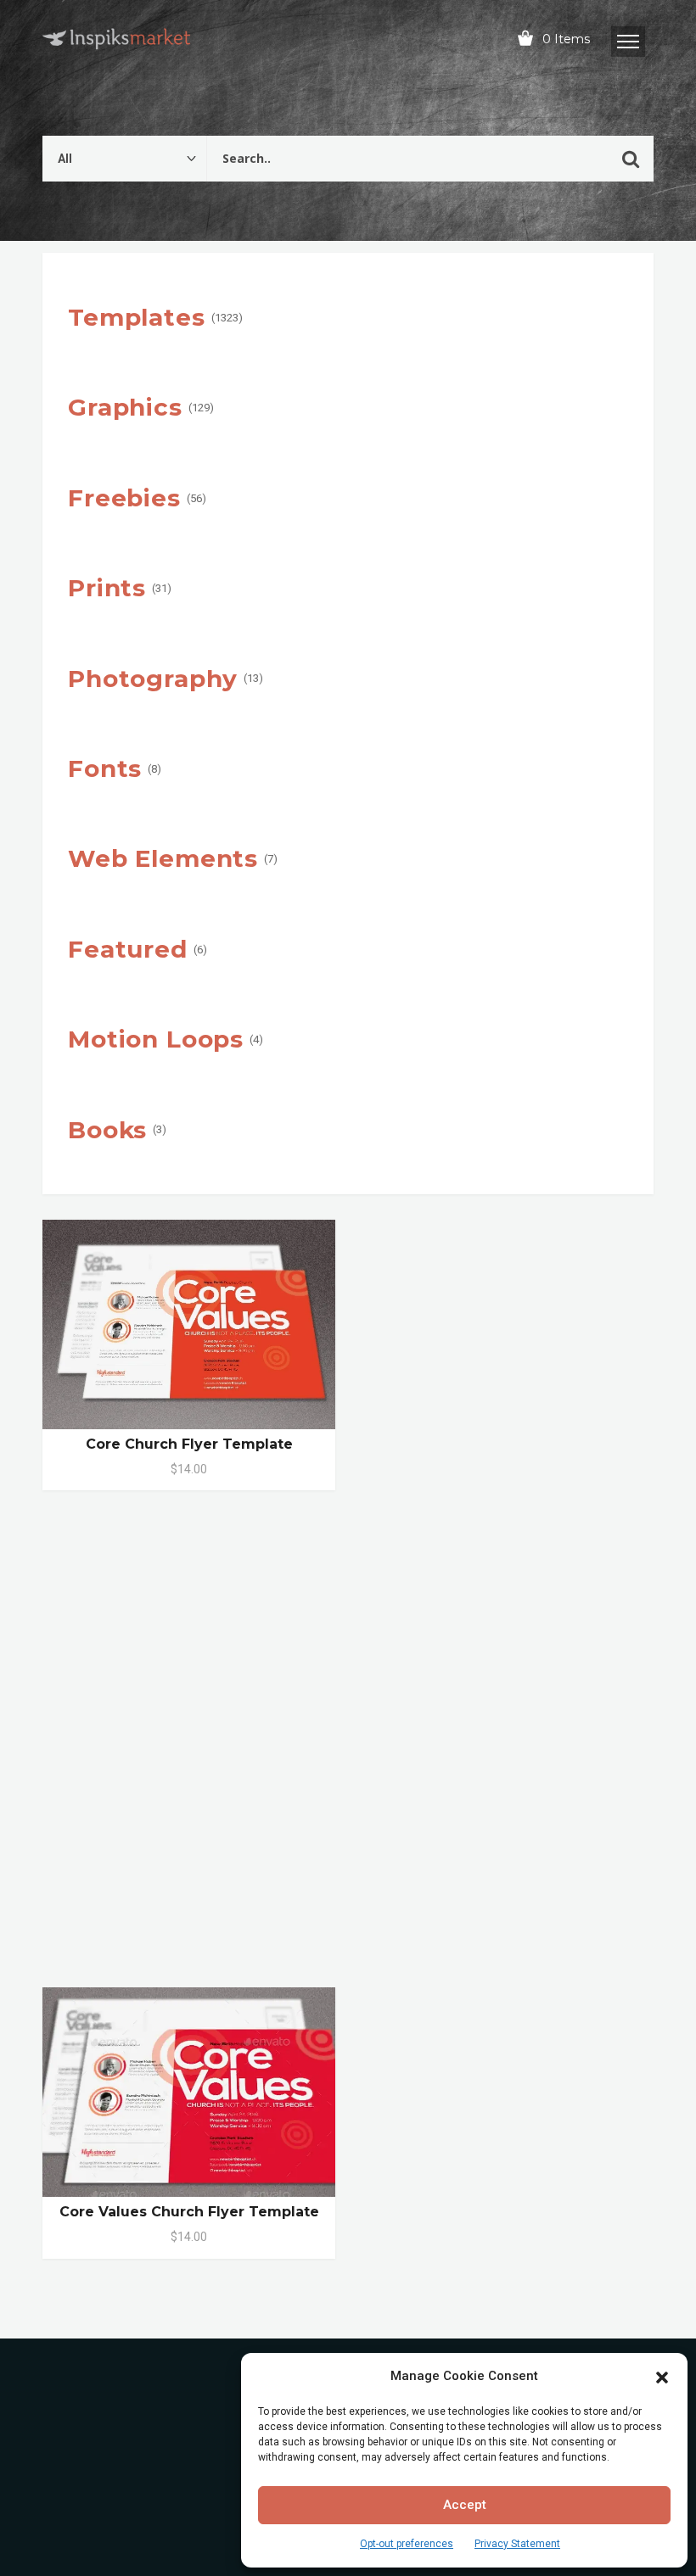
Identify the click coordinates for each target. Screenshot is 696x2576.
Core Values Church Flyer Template (189, 2212)
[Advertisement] (348, 1748)
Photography (153, 679)
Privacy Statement (517, 2544)
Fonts (105, 768)
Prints (107, 588)
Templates (137, 317)
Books (107, 1130)
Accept (465, 2505)
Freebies (124, 498)
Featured (128, 949)
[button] (662, 2376)
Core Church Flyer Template (189, 1444)
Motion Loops (156, 1039)
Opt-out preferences (407, 2544)
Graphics (125, 407)
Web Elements (163, 858)
